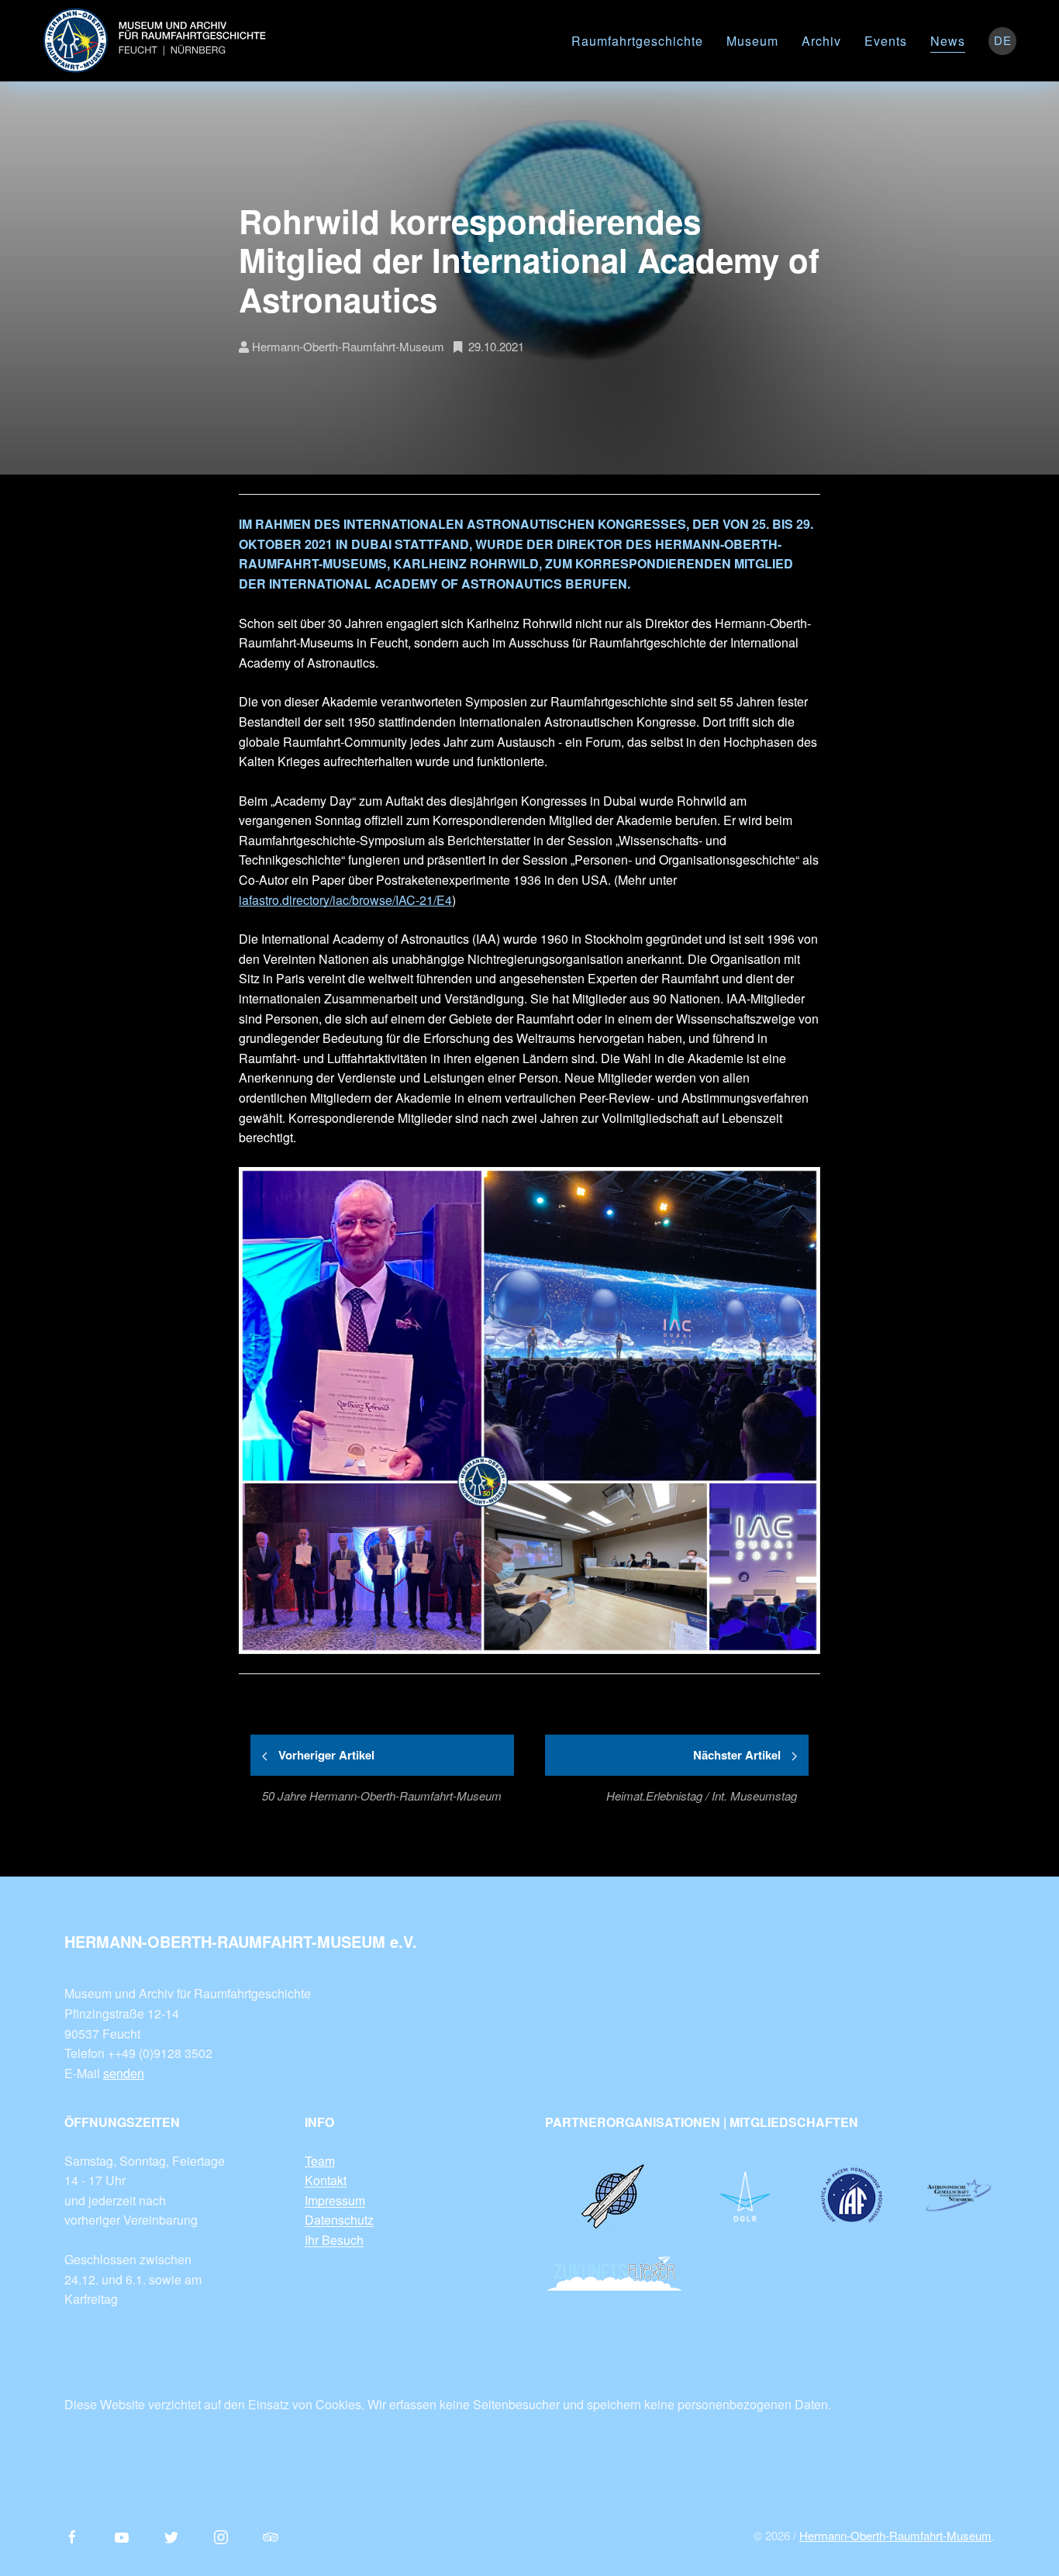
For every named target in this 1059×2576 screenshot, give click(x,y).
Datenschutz (339, 2220)
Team (320, 2161)
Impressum (335, 2200)
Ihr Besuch (334, 2240)
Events (886, 41)
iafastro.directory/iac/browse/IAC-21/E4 (345, 900)
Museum (752, 41)
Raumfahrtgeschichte (637, 41)
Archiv (821, 41)
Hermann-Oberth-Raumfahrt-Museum (895, 2535)
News (948, 41)
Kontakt (326, 2180)
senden (124, 2073)
